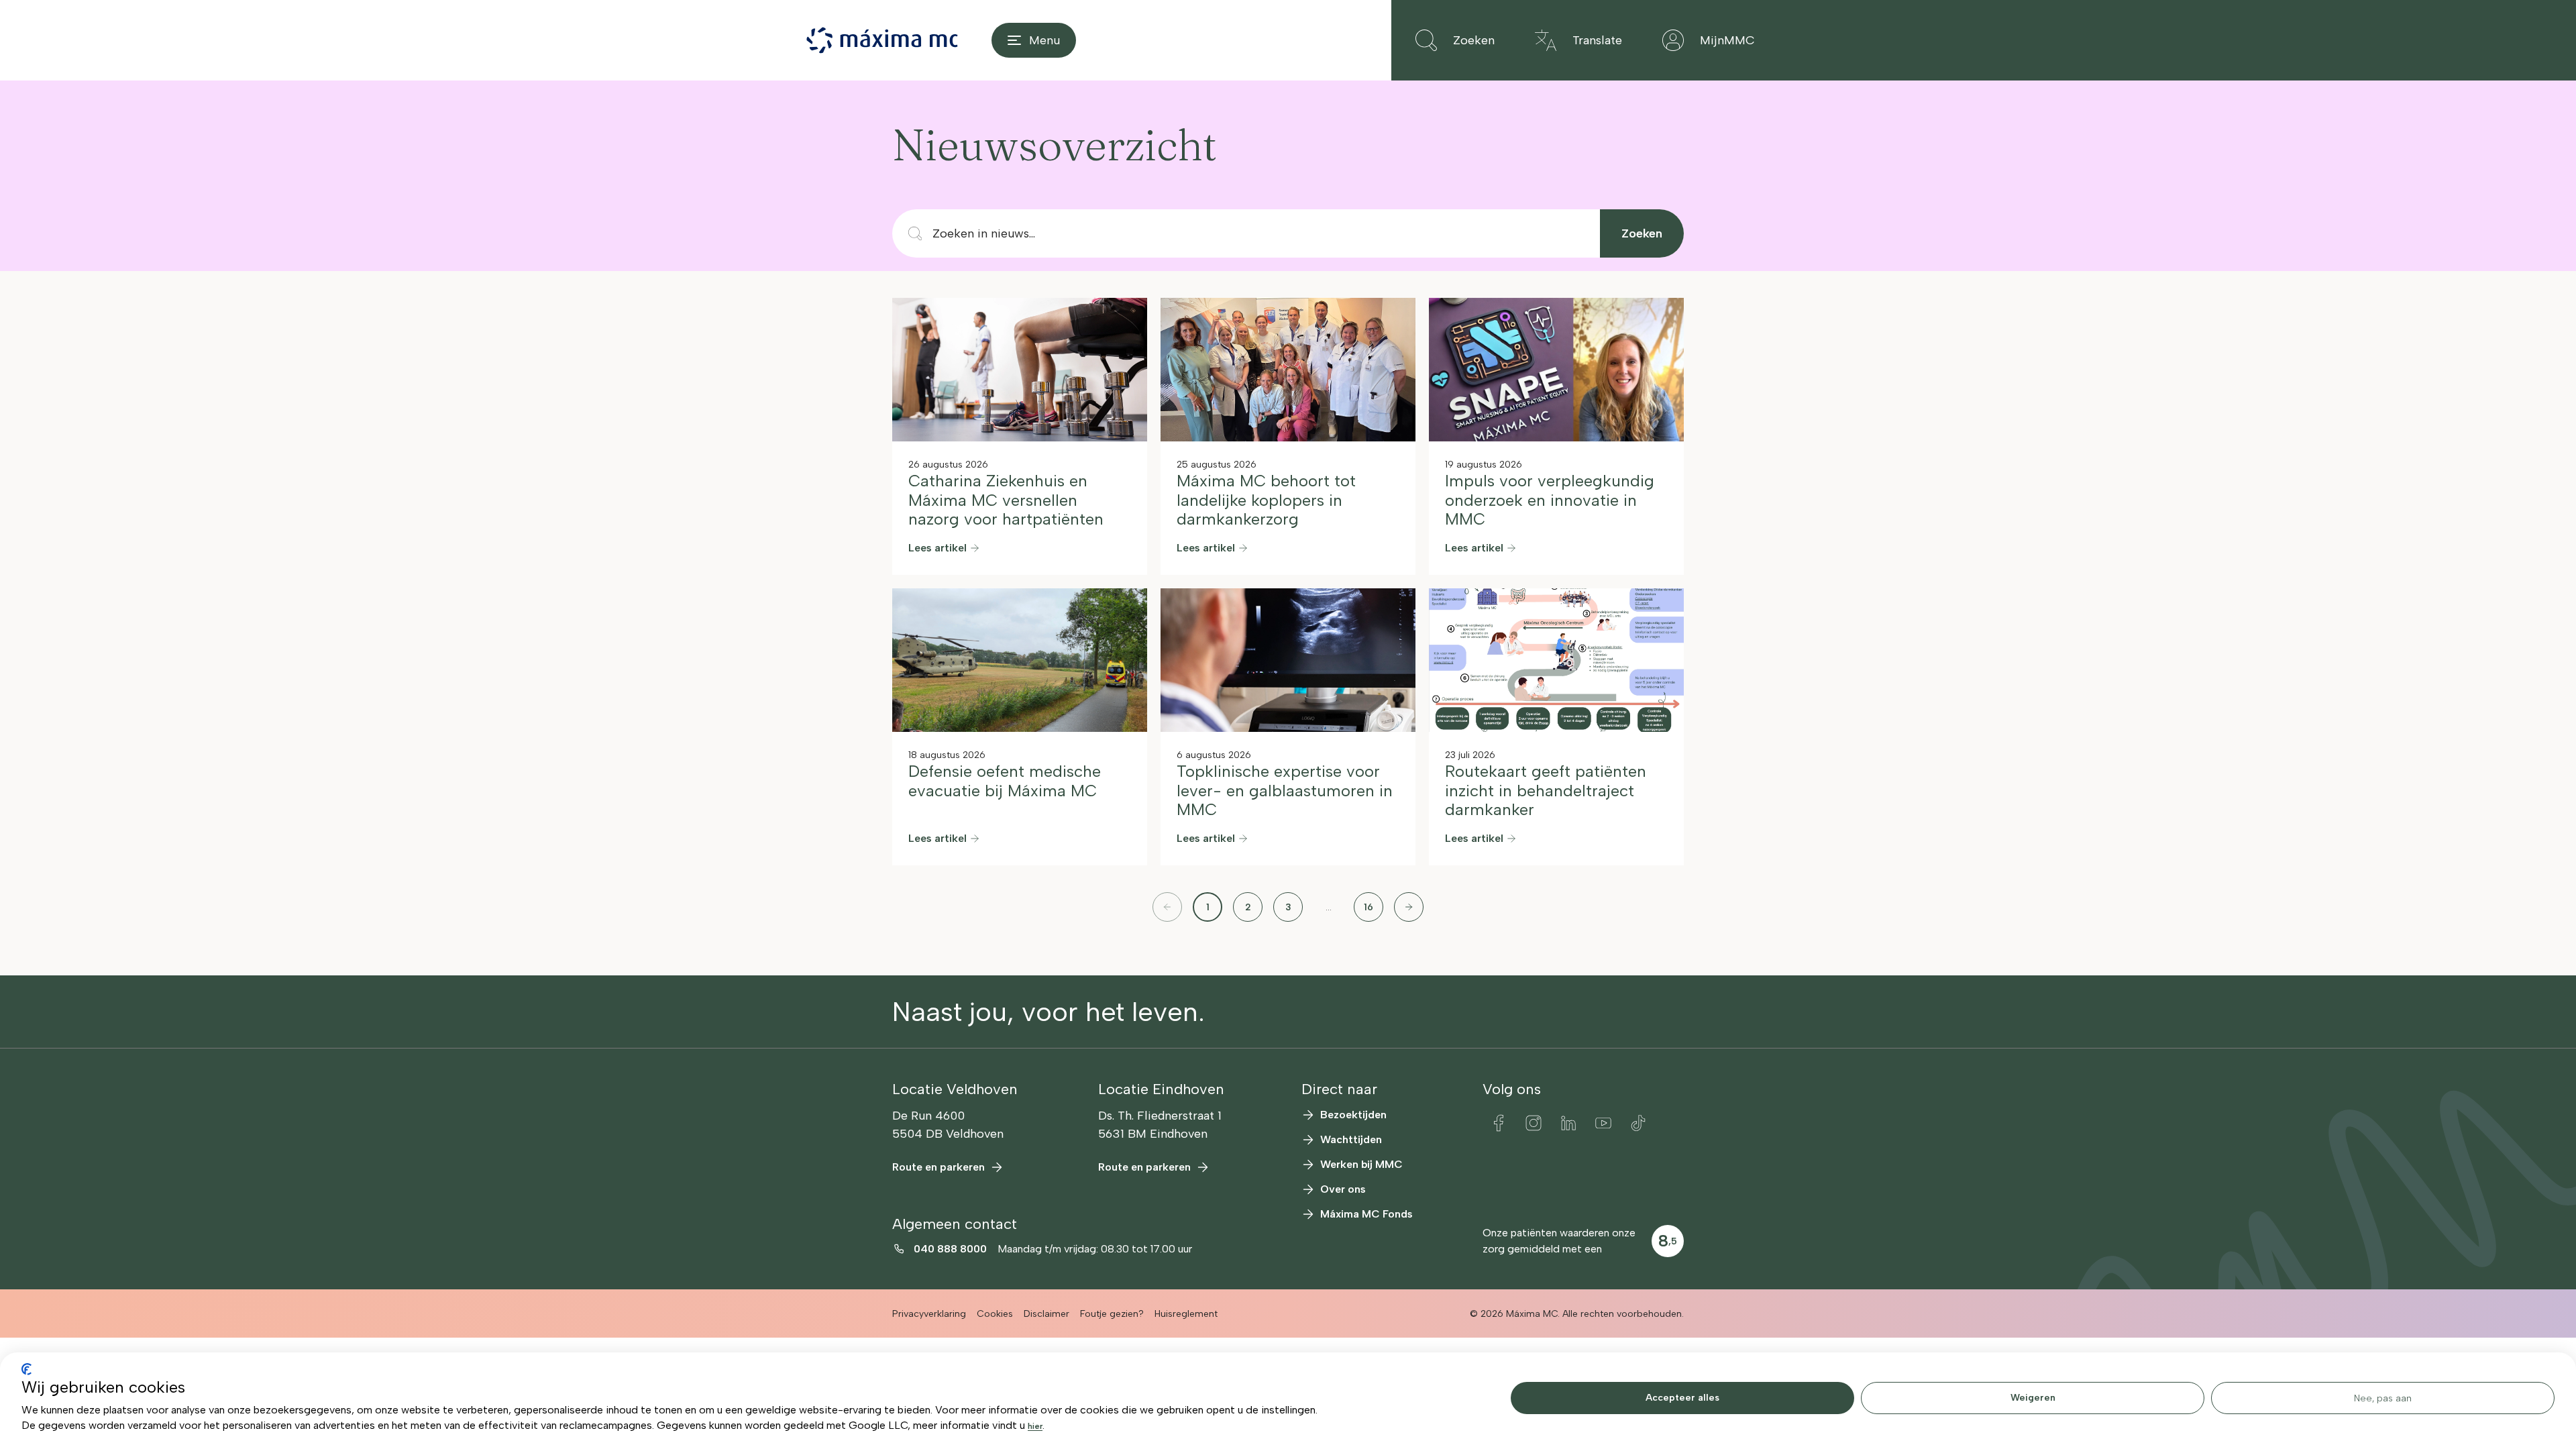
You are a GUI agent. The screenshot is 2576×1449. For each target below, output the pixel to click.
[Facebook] (1499, 1123)
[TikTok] (1638, 1123)
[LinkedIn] (1568, 1123)
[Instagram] (1534, 1123)
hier (1035, 1426)
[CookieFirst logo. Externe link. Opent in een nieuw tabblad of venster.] (26, 1369)
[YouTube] (1603, 1123)
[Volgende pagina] (1409, 907)
